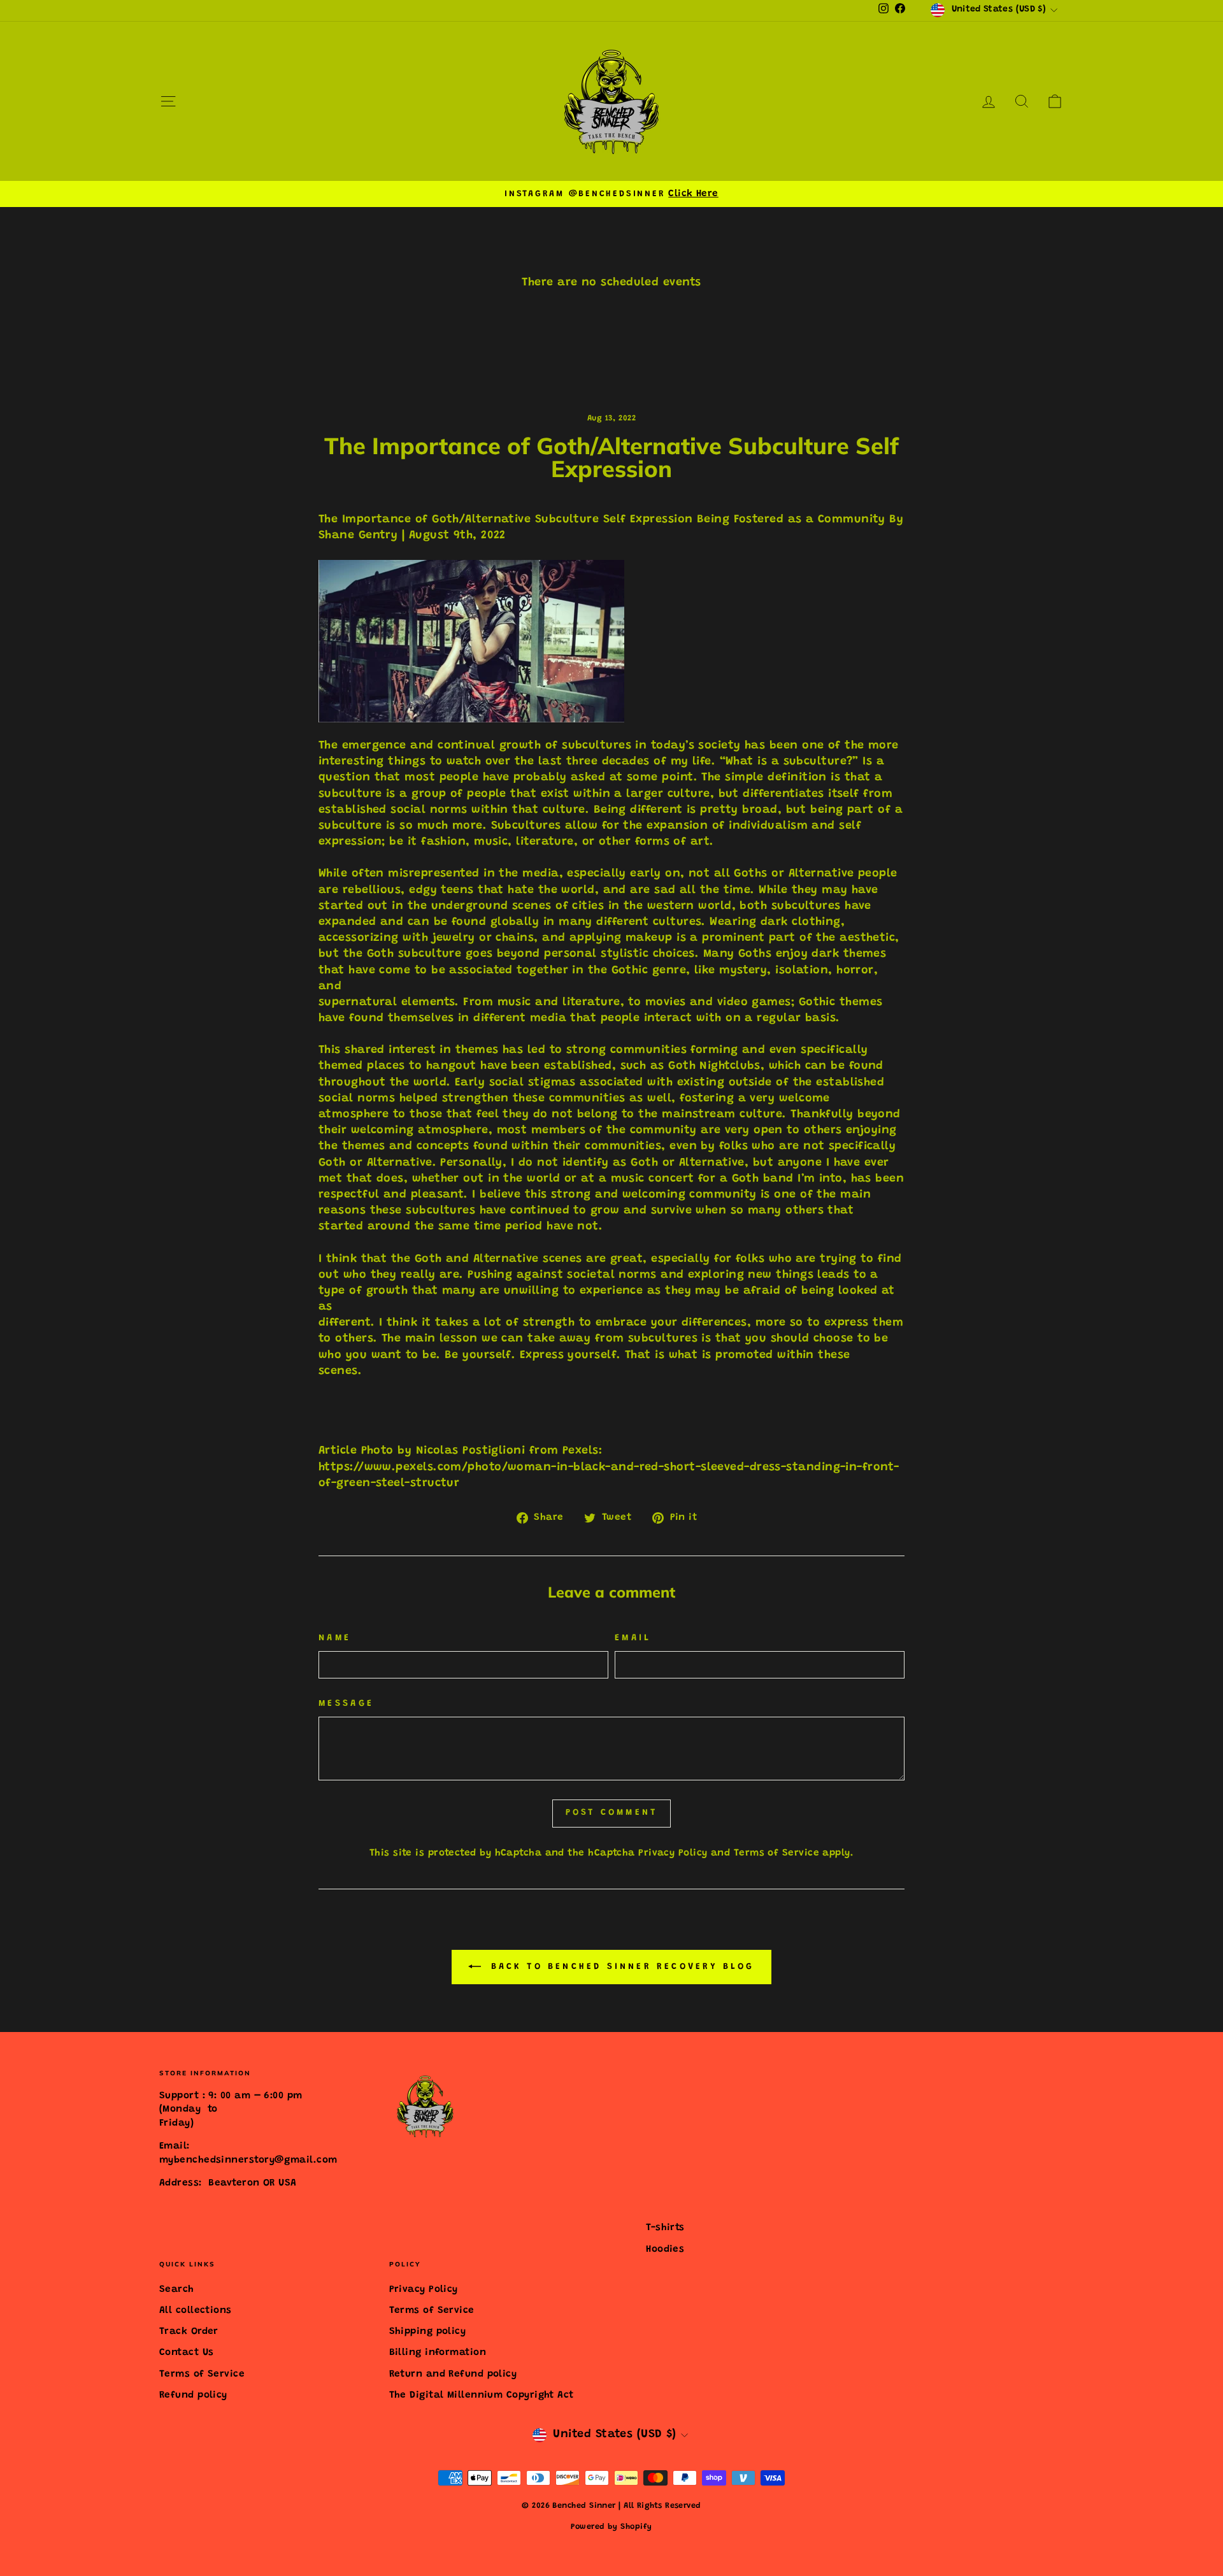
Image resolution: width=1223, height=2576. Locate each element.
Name (335, 1638)
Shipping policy (428, 2332)
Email (633, 1638)
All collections (196, 2311)
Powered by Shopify (611, 2527)
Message (346, 1704)
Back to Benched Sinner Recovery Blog (620, 1967)
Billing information (438, 2353)
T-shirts (665, 2228)
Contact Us (187, 2353)
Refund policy (193, 2395)
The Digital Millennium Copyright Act (482, 2395)
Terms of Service (776, 1853)
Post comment (611, 1813)
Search (177, 2290)
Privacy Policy (673, 1853)
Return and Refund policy (453, 2374)
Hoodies (665, 2250)
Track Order (189, 2332)
